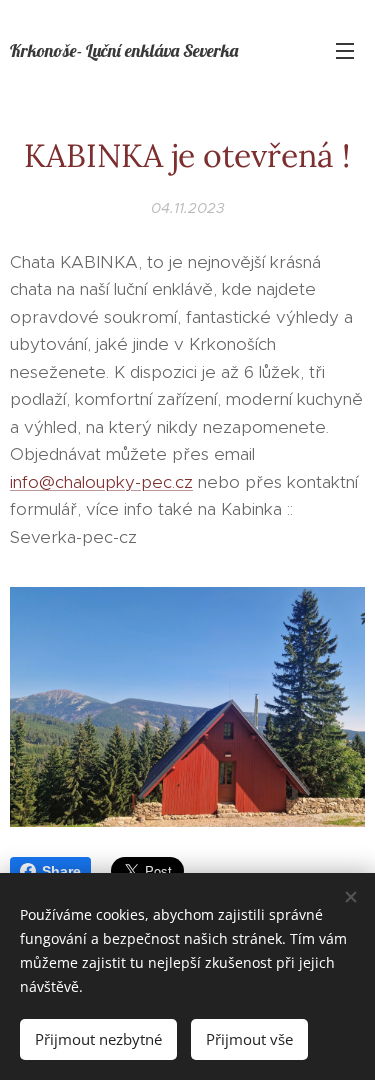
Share (61, 871)
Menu (345, 50)
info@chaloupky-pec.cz (101, 482)
